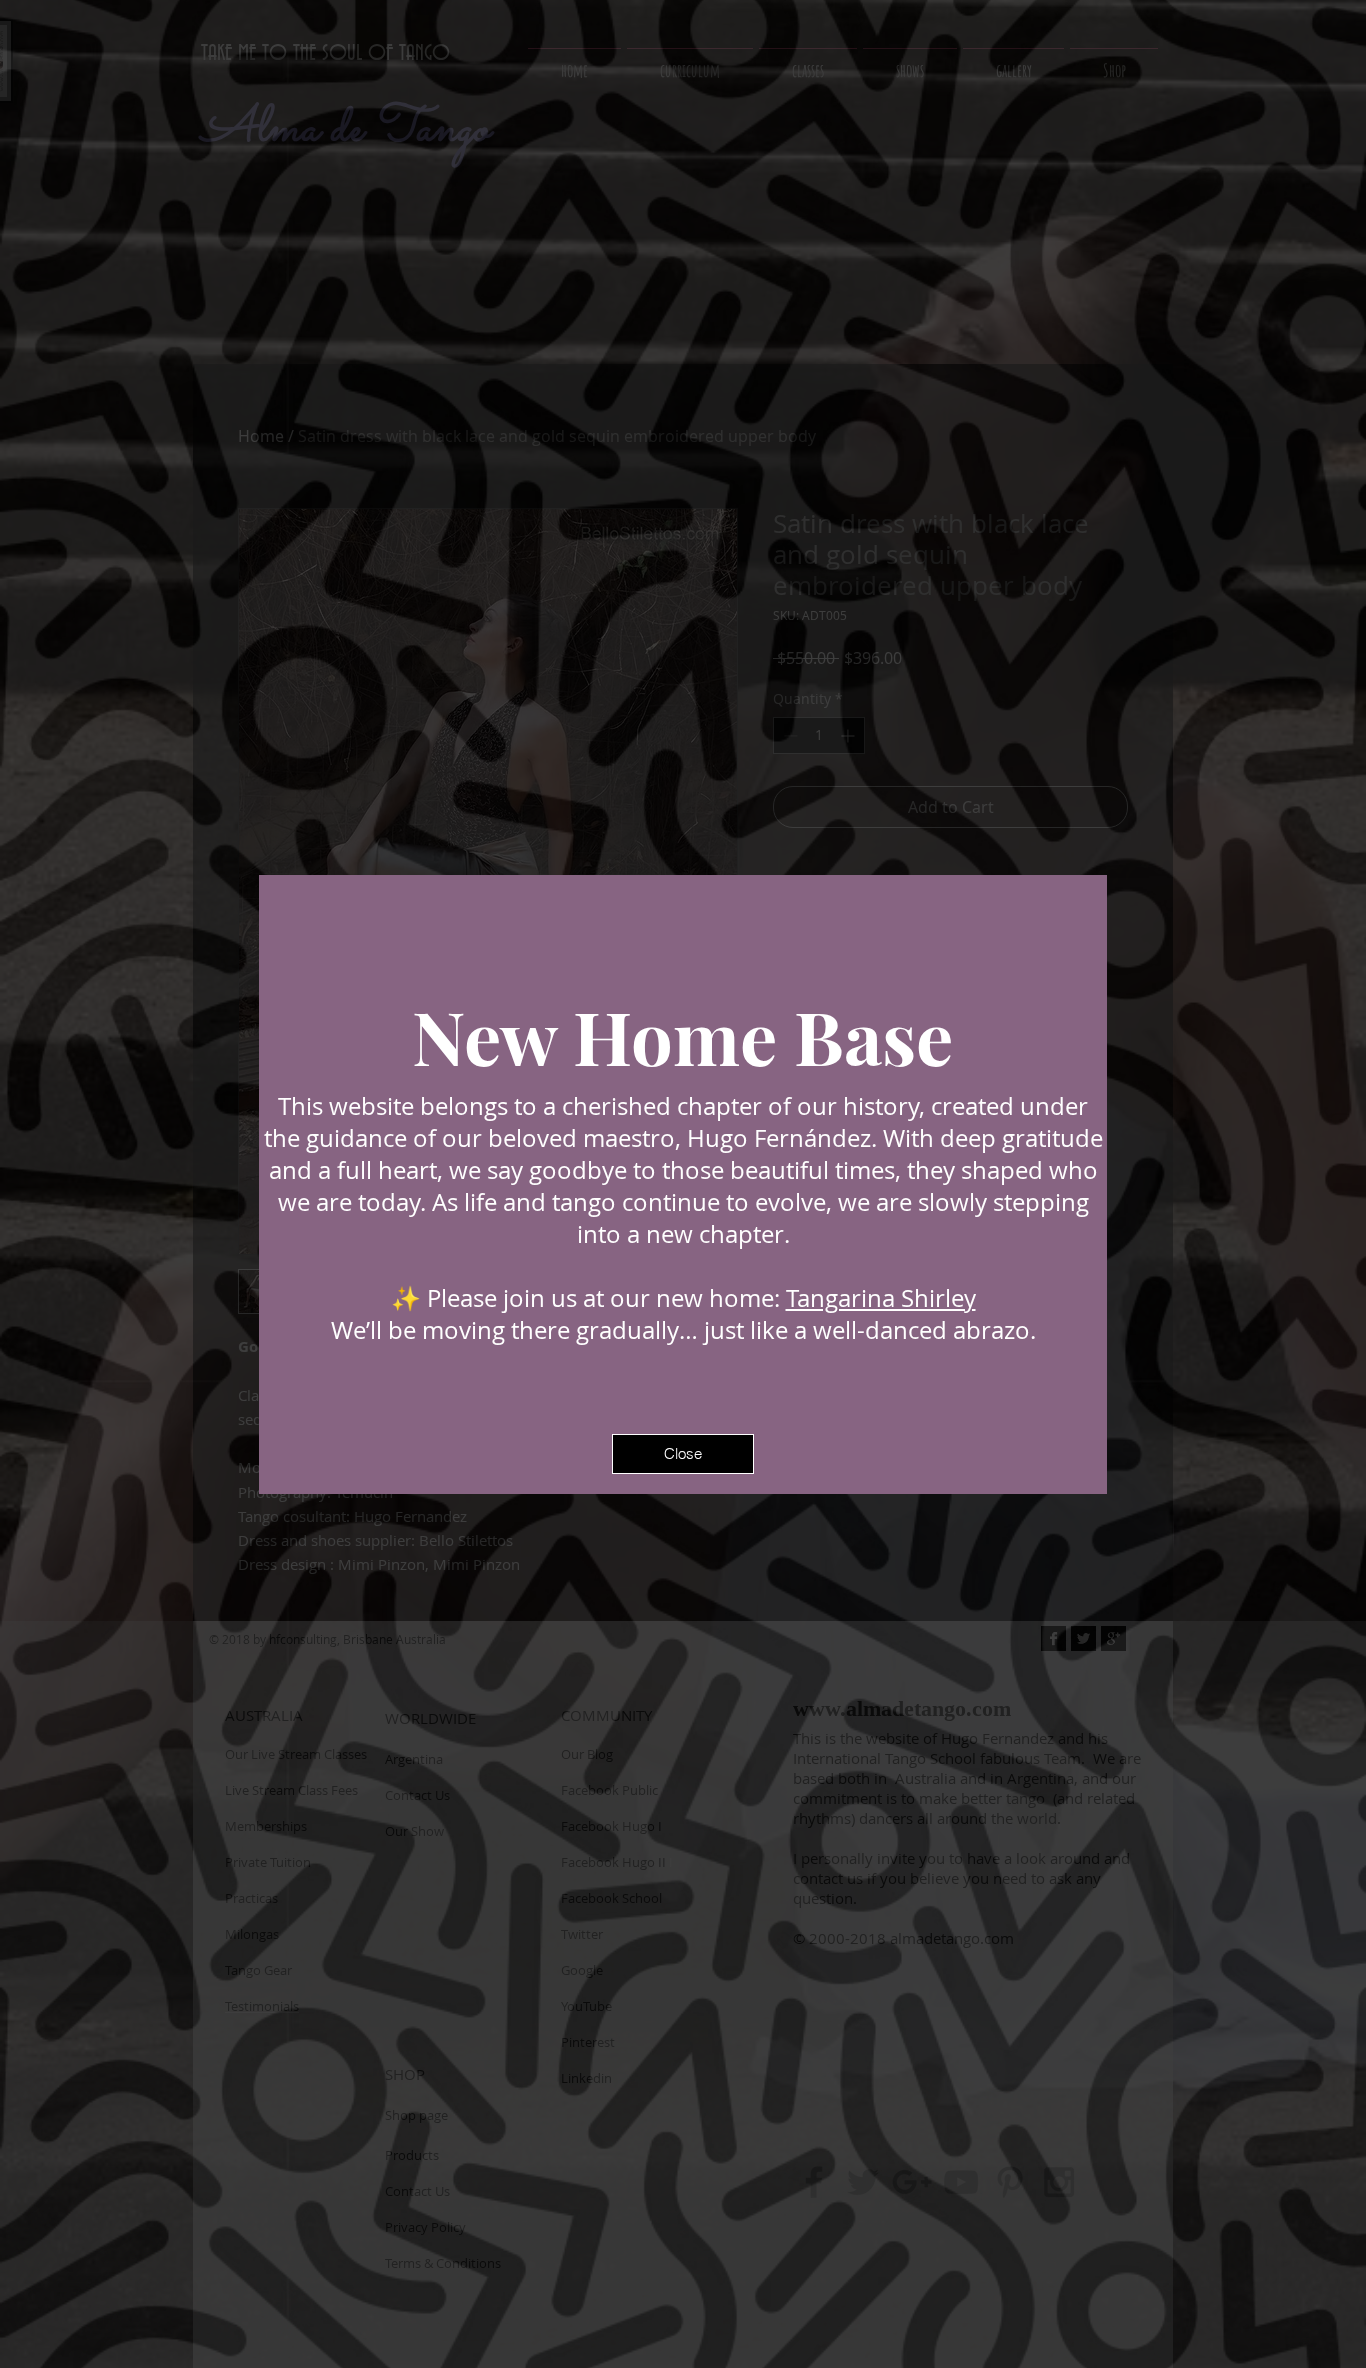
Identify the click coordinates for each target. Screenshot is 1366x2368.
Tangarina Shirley (881, 1298)
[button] (683, 1454)
